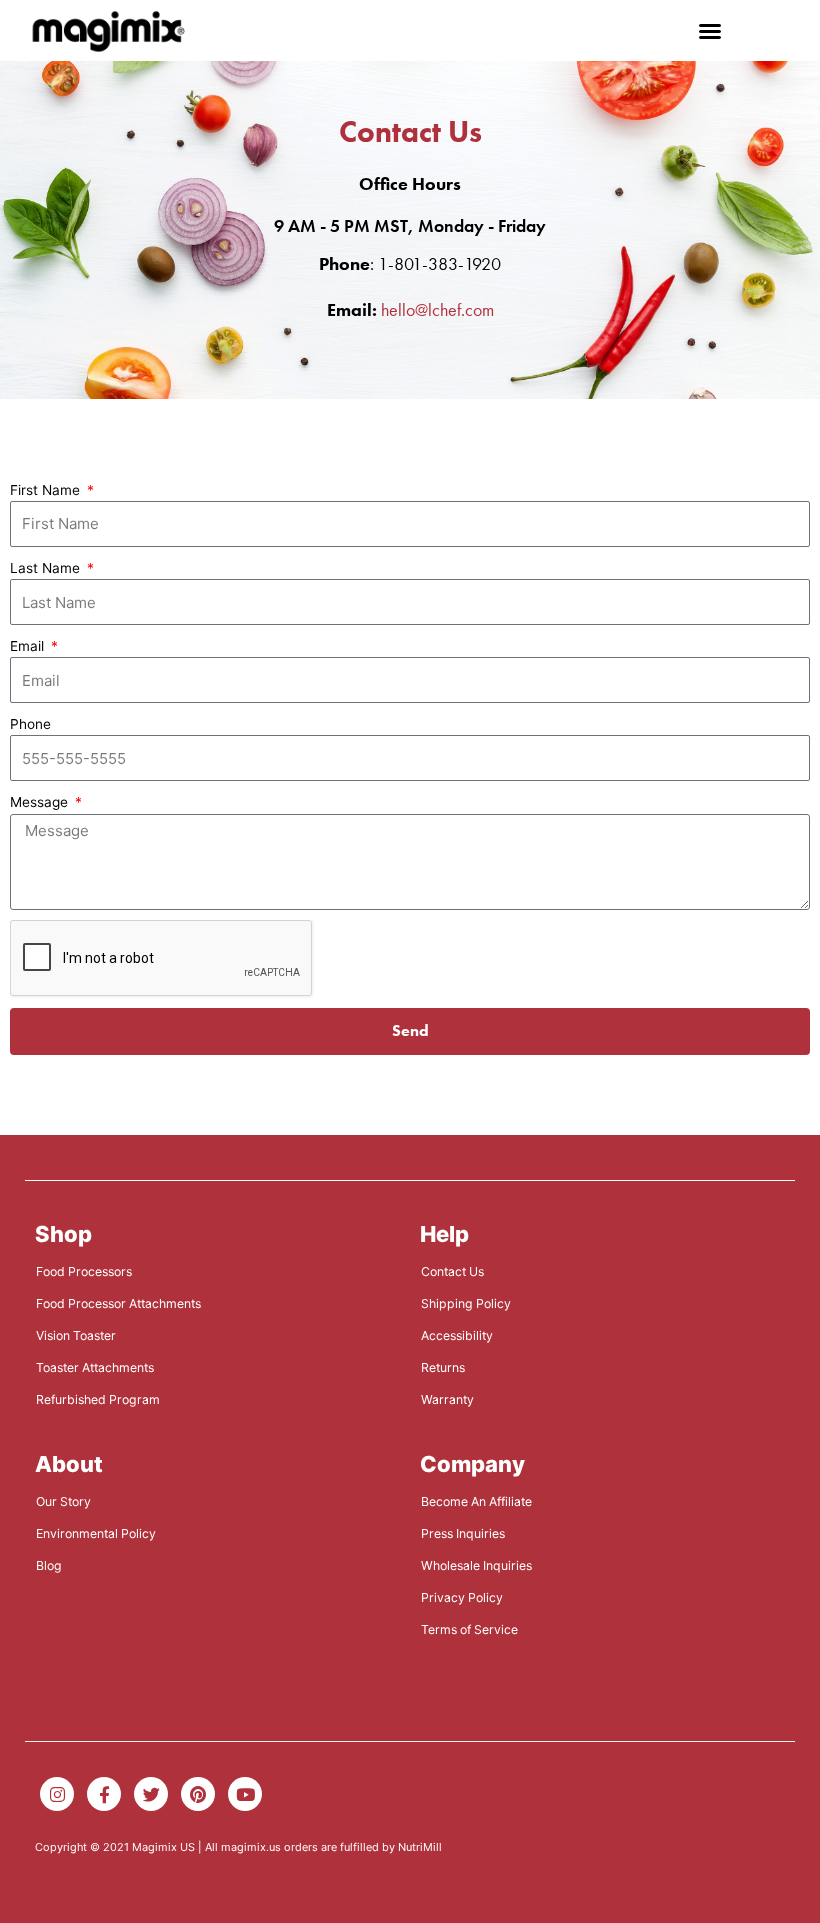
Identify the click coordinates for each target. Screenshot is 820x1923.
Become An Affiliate (476, 1501)
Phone (30, 724)
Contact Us (452, 1271)
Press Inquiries (463, 1533)
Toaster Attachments (95, 1367)
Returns (443, 1367)
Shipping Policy (466, 1303)
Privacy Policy (462, 1597)
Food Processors (84, 1271)
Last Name (47, 568)
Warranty (447, 1399)
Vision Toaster (76, 1335)
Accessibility (457, 1335)
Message (41, 802)
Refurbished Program (98, 1399)
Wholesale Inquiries (476, 1565)
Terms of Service (469, 1629)
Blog (49, 1565)
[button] (710, 31)
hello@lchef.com (437, 309)
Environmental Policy (96, 1533)
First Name (47, 490)
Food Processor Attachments (118, 1303)
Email (29, 646)
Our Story (63, 1501)
